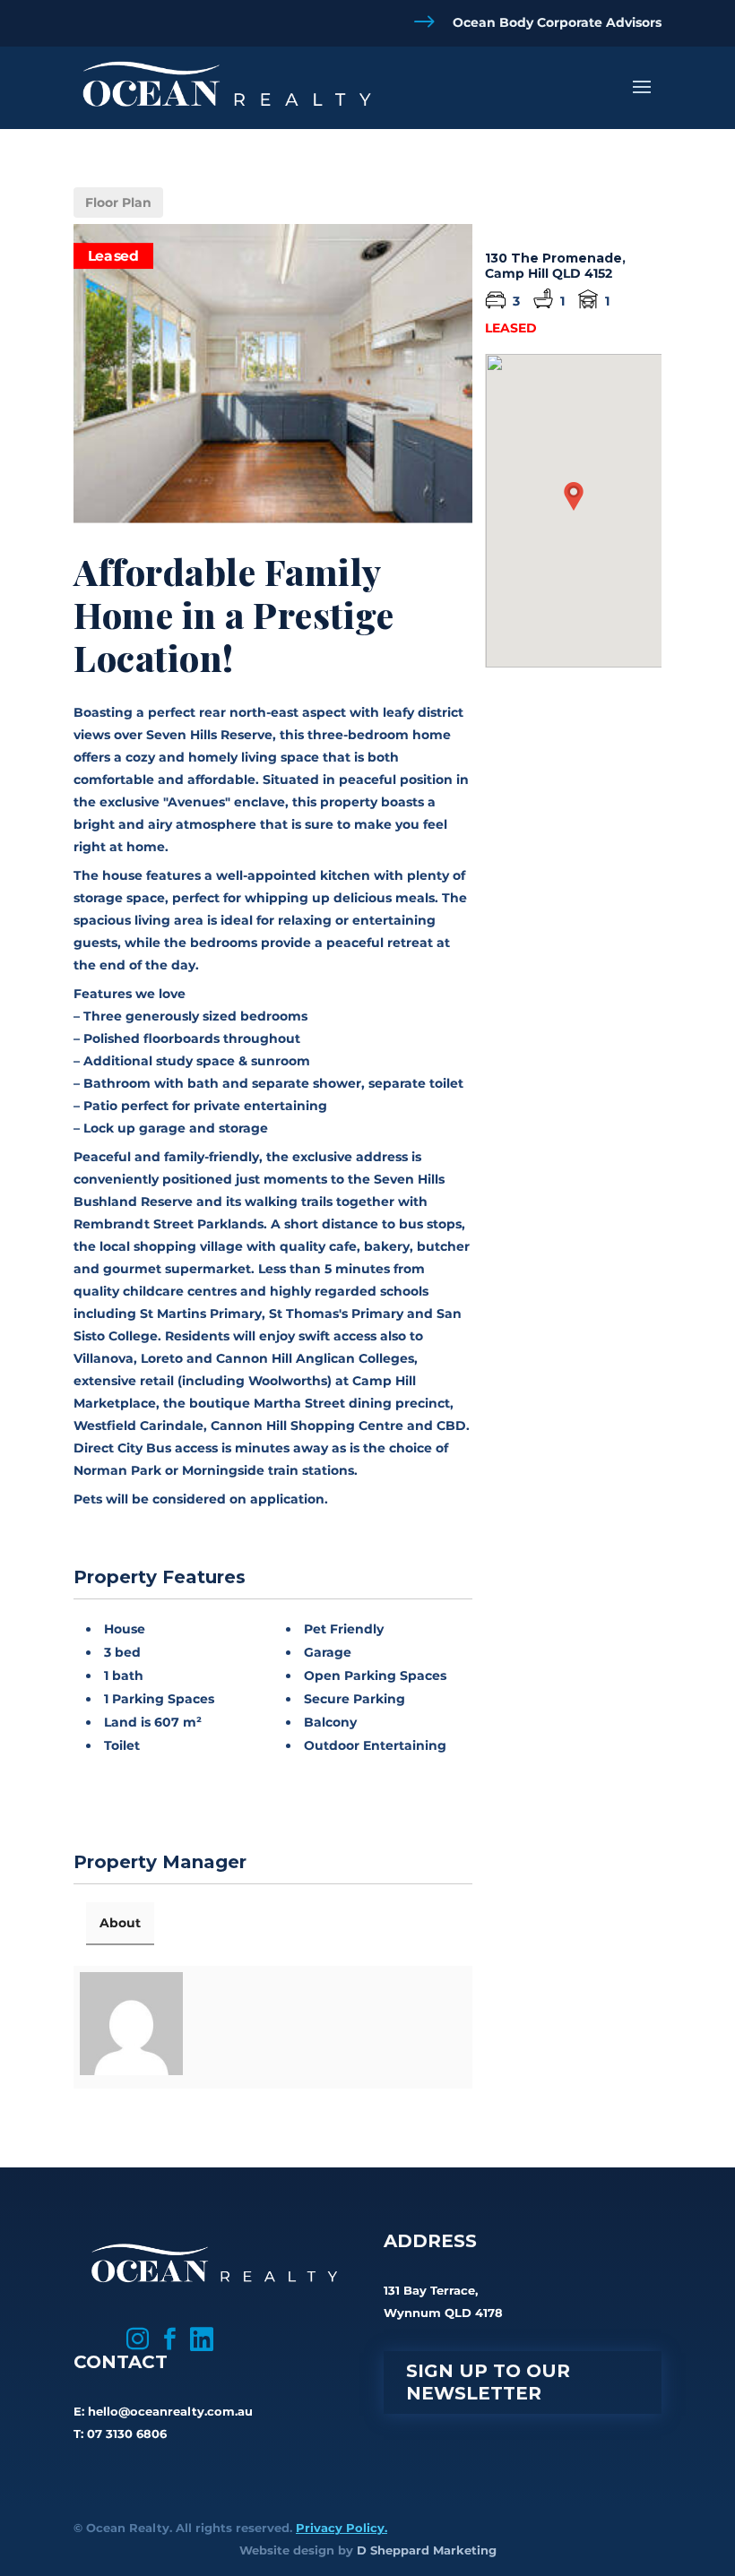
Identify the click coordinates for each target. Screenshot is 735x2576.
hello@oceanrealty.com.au (170, 2411)
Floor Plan (118, 202)
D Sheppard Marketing (427, 2550)
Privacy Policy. (342, 2528)
